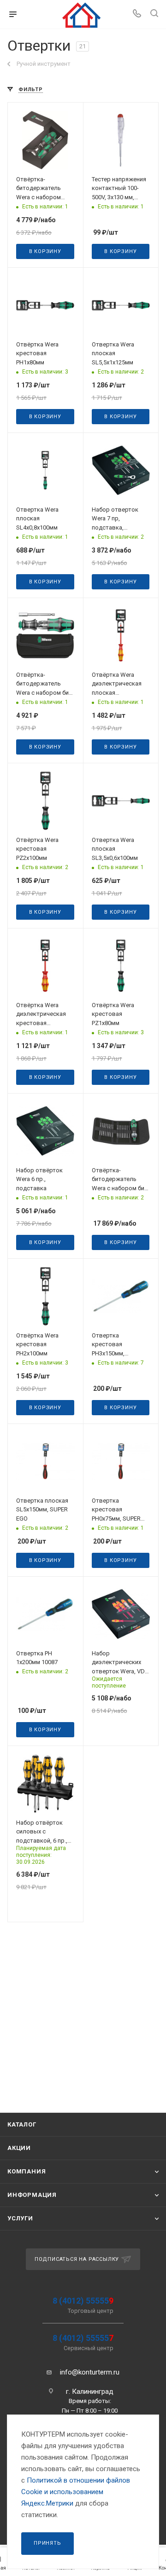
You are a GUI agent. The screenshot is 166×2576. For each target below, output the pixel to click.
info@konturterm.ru (90, 2372)
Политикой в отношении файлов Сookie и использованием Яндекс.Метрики (76, 2492)
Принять (47, 2543)
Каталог (22, 2124)
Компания (27, 2171)
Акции (19, 2148)
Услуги (20, 2218)
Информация (32, 2195)
